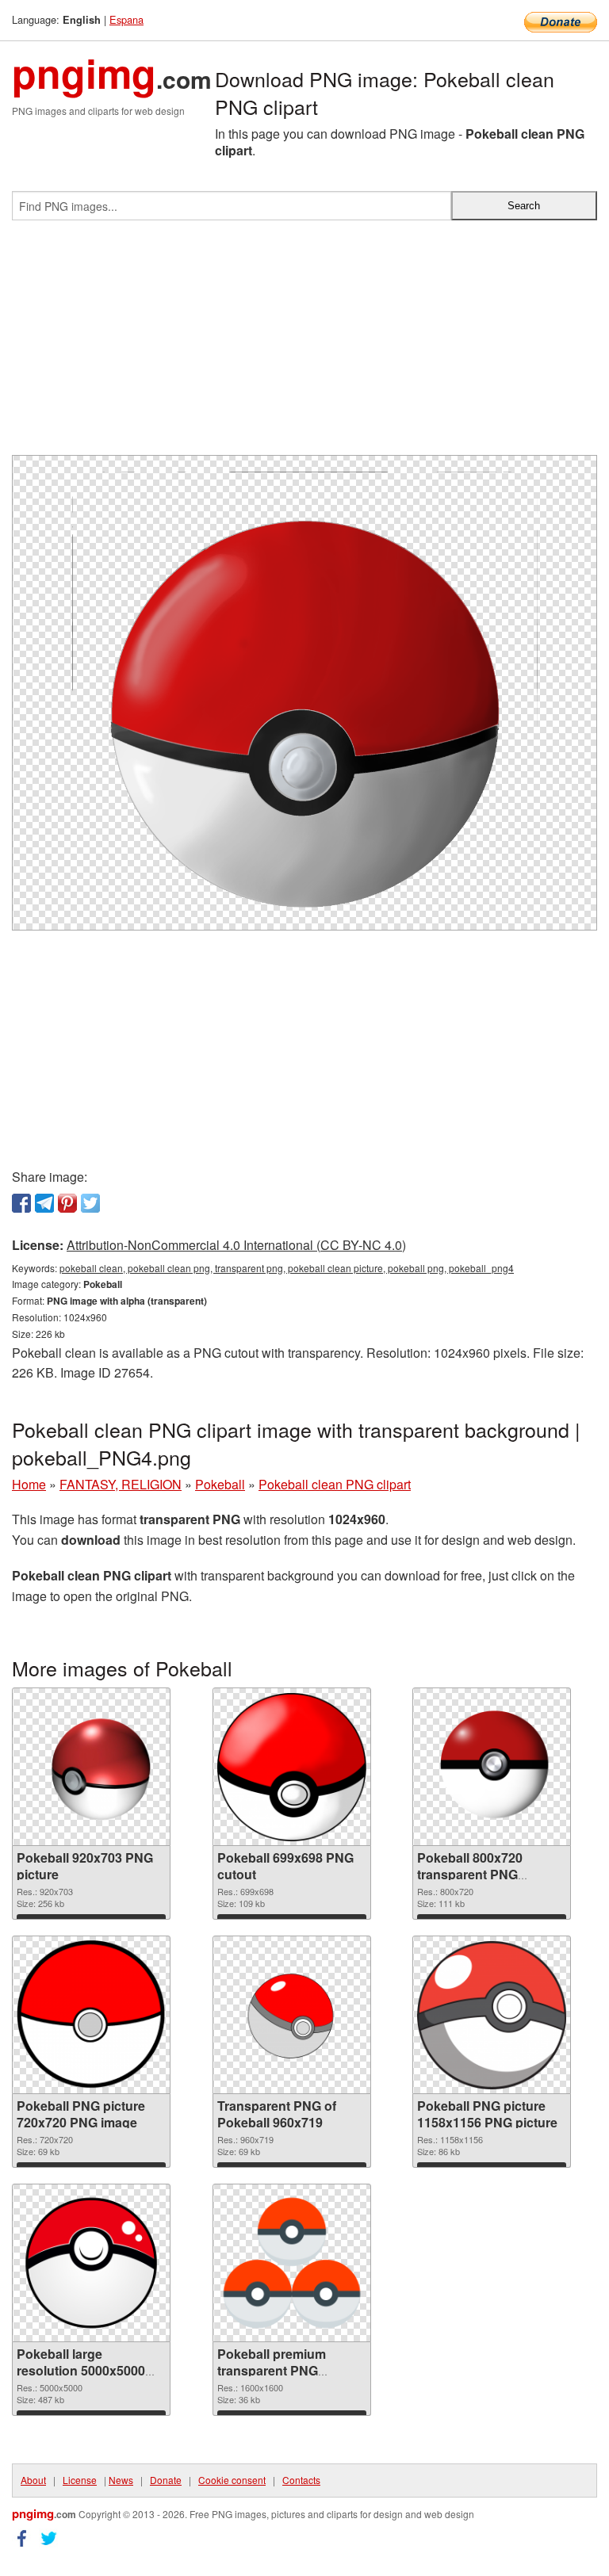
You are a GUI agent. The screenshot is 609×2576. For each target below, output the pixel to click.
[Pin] (67, 1203)
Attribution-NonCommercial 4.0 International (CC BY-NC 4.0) (236, 1245)
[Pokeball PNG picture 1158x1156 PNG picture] (492, 2015)
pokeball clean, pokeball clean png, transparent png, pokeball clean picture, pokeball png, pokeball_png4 (287, 1268)
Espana (126, 19)
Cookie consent (232, 2480)
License (80, 2480)
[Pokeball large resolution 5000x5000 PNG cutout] (91, 2263)
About (33, 2480)
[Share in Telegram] (44, 1203)
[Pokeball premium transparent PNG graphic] (292, 2263)
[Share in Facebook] (21, 1203)
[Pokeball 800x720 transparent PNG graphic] (492, 1767)
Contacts (301, 2480)
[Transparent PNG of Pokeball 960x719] (292, 2015)
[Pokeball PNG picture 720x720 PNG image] (91, 2015)
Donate (166, 2480)
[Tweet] (90, 1203)
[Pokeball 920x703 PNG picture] (91, 1767)
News (121, 2480)
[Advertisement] (304, 344)
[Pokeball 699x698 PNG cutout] (292, 1767)
